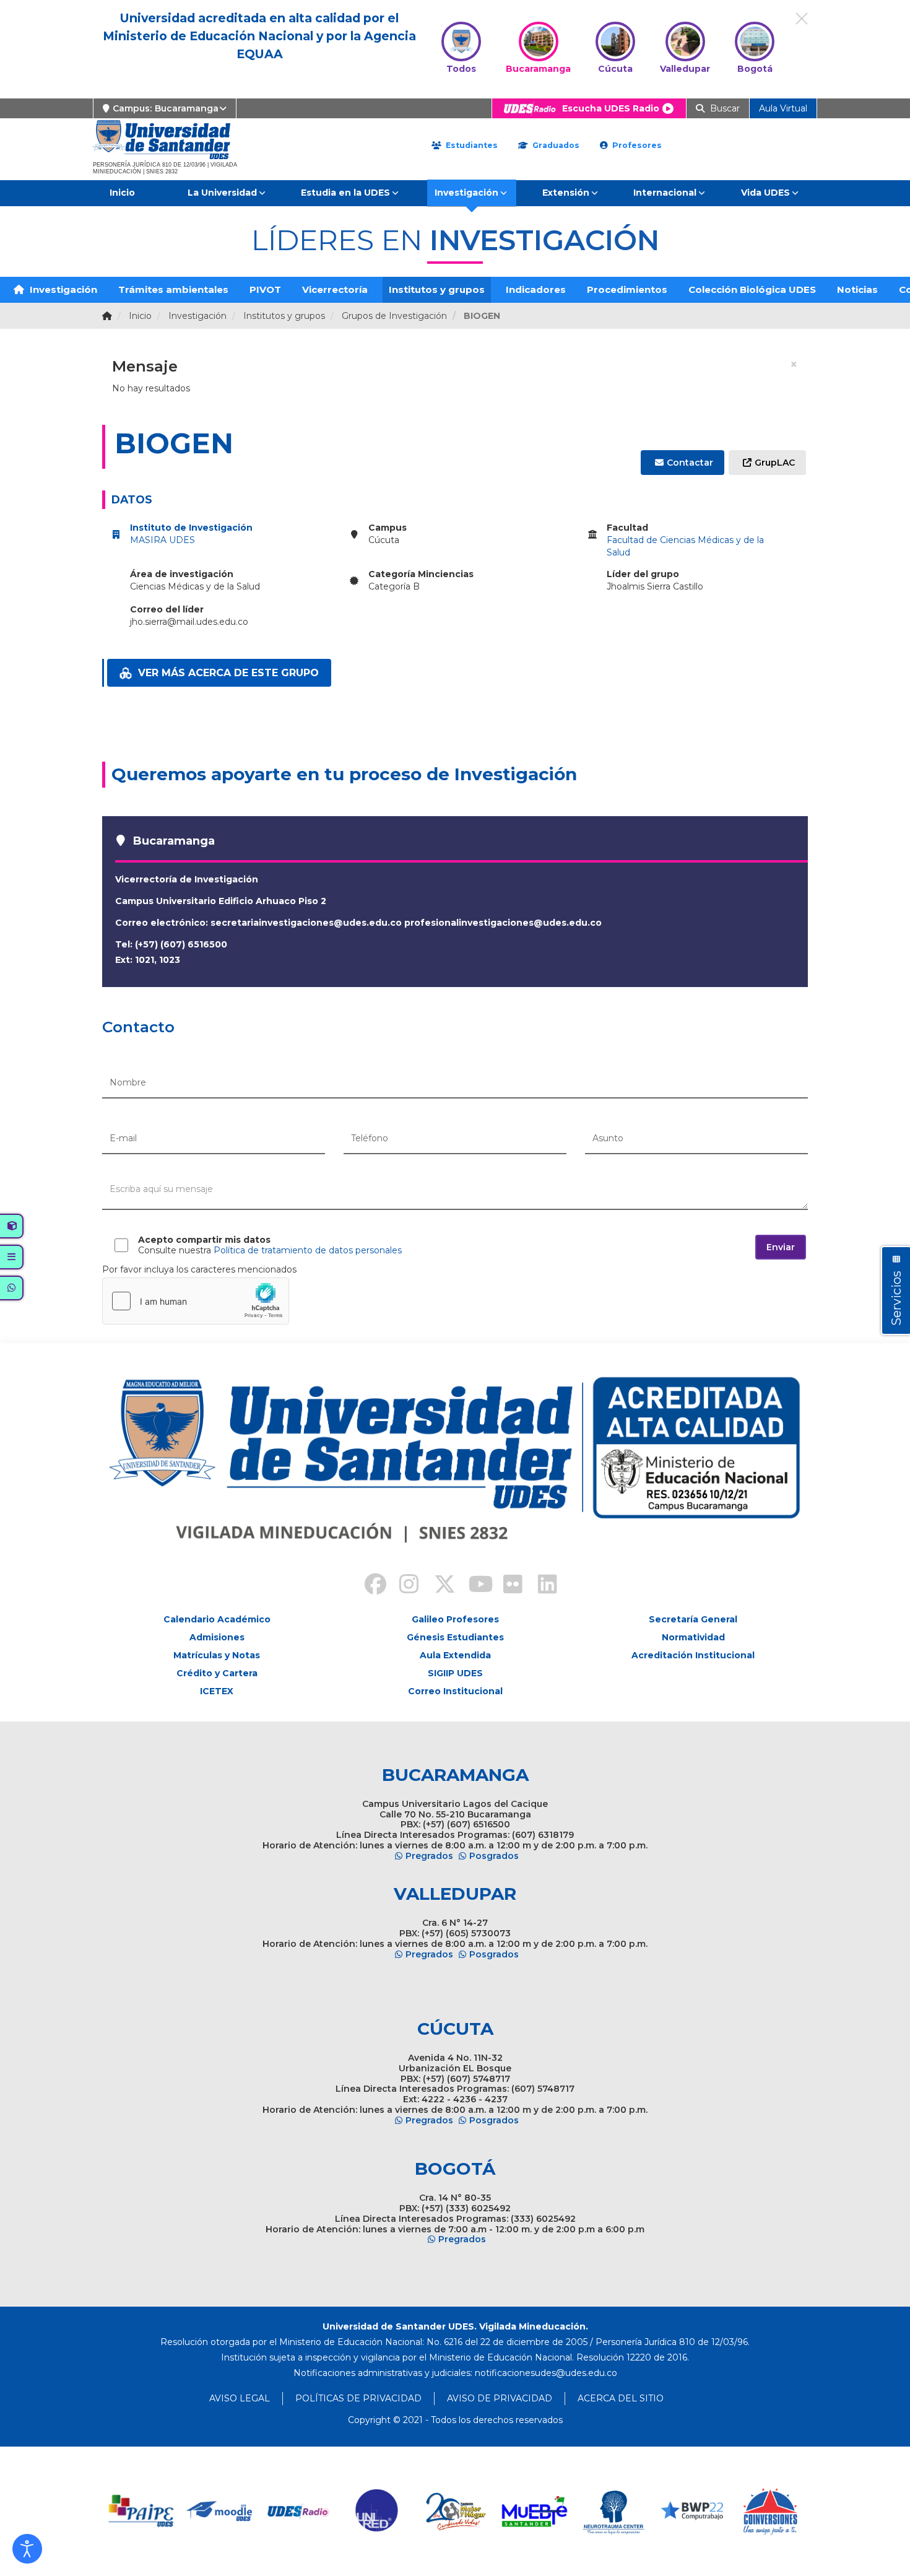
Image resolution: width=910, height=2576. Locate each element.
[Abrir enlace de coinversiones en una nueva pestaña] (770, 2511)
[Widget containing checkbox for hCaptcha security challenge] (196, 1301)
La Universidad (222, 193)
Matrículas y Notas (217, 1655)
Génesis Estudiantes (455, 1637)
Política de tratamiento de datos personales (308, 1250)
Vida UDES (765, 193)
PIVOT (265, 289)
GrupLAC (775, 463)
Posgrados (494, 1856)
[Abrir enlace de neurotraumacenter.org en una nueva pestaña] (613, 2511)
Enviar (781, 1247)
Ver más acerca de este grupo (228, 673)
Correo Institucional (455, 1691)
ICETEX (217, 1691)
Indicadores (536, 289)
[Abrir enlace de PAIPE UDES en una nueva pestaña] (141, 2511)
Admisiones (217, 1637)
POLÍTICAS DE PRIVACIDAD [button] (358, 2398)
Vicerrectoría (335, 289)
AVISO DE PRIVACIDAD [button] (500, 2398)
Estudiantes (470, 145)
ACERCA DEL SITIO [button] (621, 2398)
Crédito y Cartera (217, 1673)
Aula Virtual (783, 108)
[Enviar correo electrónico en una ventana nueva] (546, 2373)
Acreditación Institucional (693, 1655)
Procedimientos (627, 289)
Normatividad (693, 1637)
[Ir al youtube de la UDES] (472, 1586)
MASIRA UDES (162, 540)
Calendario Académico (217, 1619)
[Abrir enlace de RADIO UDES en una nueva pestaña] (299, 2511)
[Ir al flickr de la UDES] (507, 1586)
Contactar (690, 463)
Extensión (566, 193)
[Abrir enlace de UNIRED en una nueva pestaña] (377, 2511)
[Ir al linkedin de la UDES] (542, 1586)
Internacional (665, 193)
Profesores (636, 145)
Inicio (122, 193)
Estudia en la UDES (345, 193)
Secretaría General (693, 1619)
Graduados (555, 145)
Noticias (857, 289)
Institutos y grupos (437, 289)
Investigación (466, 193)
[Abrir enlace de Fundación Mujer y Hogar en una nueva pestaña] (456, 2511)
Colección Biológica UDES (752, 289)
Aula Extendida (455, 1655)
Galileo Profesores (455, 1619)
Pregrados (429, 1856)
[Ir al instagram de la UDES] (403, 1586)
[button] (27, 2549)
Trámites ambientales (173, 289)
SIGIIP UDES (455, 1673)
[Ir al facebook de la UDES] (368, 1586)
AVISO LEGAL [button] (240, 2398)
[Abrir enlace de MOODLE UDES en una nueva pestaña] (220, 2511)
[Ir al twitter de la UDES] (438, 1586)
